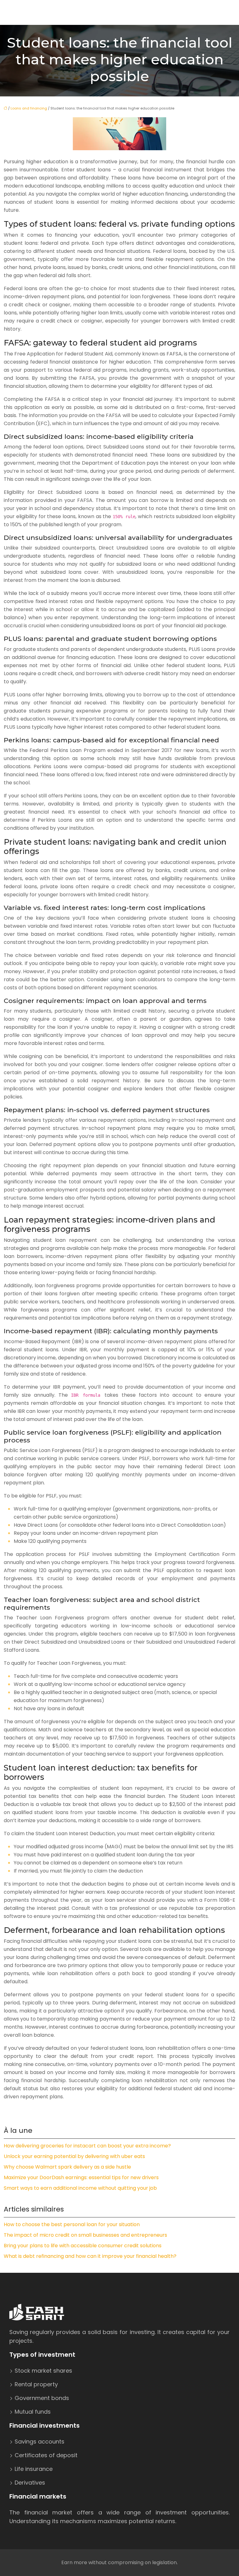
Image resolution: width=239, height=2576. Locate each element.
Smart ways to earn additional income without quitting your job (80, 2188)
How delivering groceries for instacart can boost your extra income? (87, 2146)
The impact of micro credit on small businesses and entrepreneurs (85, 2235)
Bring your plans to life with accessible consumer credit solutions (83, 2246)
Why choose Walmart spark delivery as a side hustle (67, 2167)
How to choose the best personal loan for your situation (72, 2224)
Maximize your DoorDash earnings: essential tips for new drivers (81, 2177)
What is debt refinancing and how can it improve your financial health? (90, 2256)
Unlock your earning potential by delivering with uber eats (74, 2156)
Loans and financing (29, 108)
